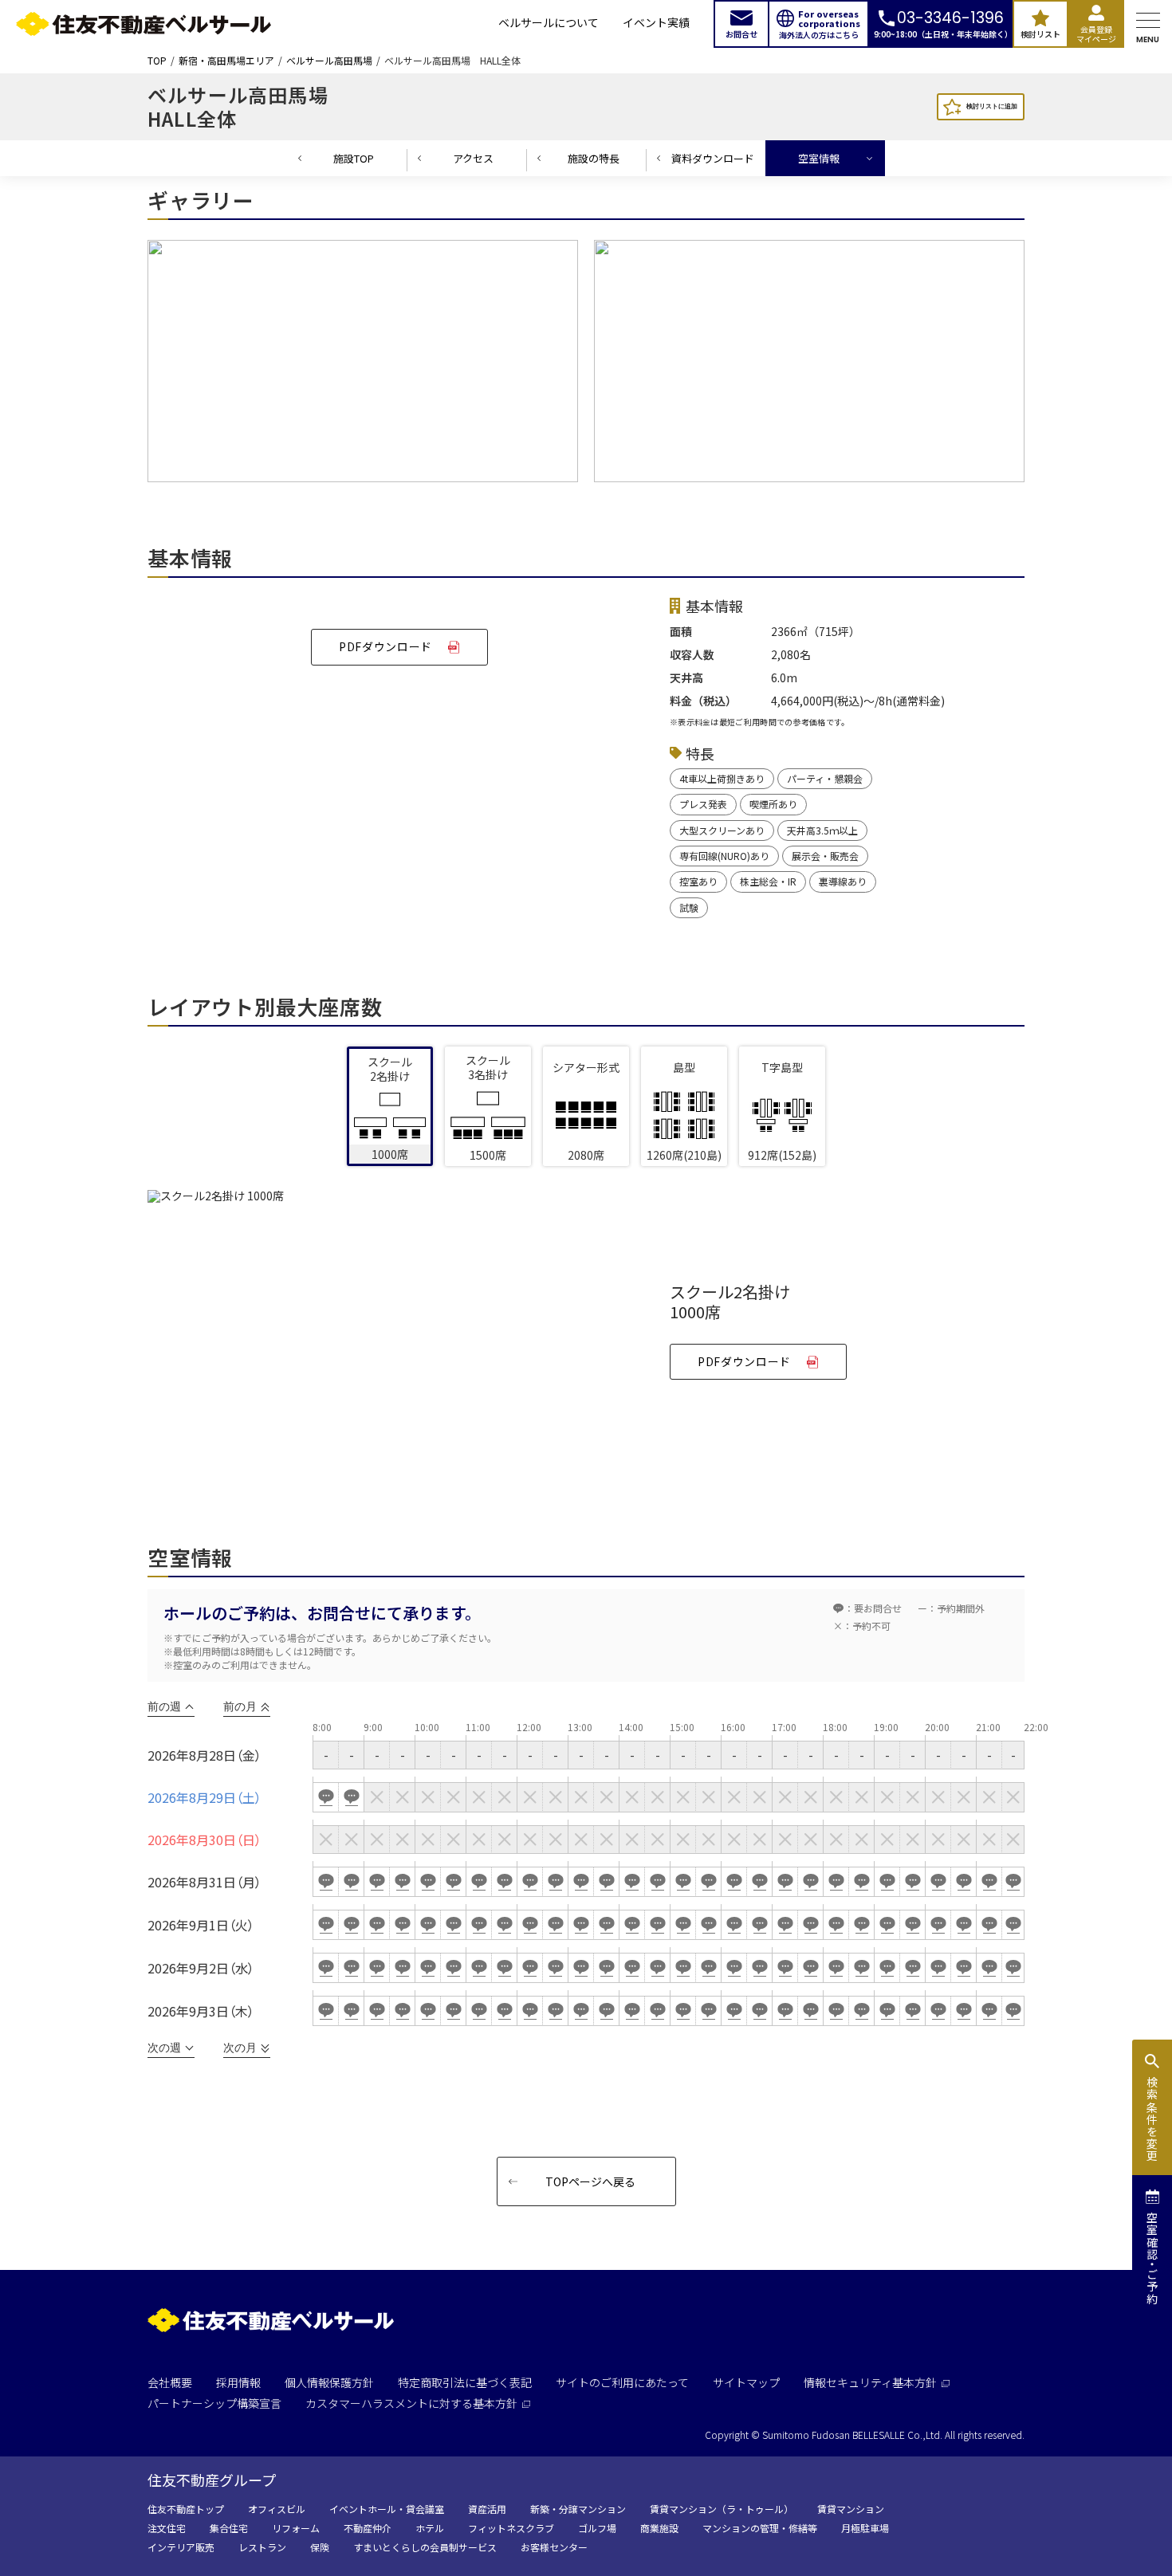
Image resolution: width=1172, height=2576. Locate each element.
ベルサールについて (549, 24)
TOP (157, 61)
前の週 (164, 1706)
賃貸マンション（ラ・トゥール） (722, 2509)
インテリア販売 (181, 2547)
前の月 (240, 1706)
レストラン (262, 2547)
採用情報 (238, 2382)
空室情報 (819, 158)
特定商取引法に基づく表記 (465, 2382)
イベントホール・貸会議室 (387, 2509)
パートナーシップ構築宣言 (214, 2403)
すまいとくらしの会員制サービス (425, 2547)
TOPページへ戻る (590, 2181)
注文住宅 (167, 2528)
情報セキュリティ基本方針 (870, 2382)
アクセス (473, 158)
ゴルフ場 (597, 2528)
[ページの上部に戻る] (1104, 2525)
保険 (320, 2547)
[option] (363, 365)
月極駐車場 (865, 2528)
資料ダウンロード (713, 158)
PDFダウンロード (385, 646)
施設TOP (354, 158)
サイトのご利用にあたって (622, 2382)
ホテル (430, 2528)
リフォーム (296, 2528)
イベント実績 (656, 24)
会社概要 (170, 2382)
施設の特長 (594, 158)
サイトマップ (746, 2382)
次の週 (164, 2048)
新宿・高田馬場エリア (226, 61)
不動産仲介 (368, 2528)
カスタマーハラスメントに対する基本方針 (411, 2403)
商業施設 (659, 2528)
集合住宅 (229, 2528)
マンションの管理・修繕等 (760, 2528)
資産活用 (487, 2509)
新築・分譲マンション (578, 2509)
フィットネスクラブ (511, 2528)
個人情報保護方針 (329, 2382)
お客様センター (554, 2547)
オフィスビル (277, 2509)
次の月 (240, 2048)
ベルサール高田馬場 (329, 61)
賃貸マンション (851, 2509)
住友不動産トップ (186, 2509)
